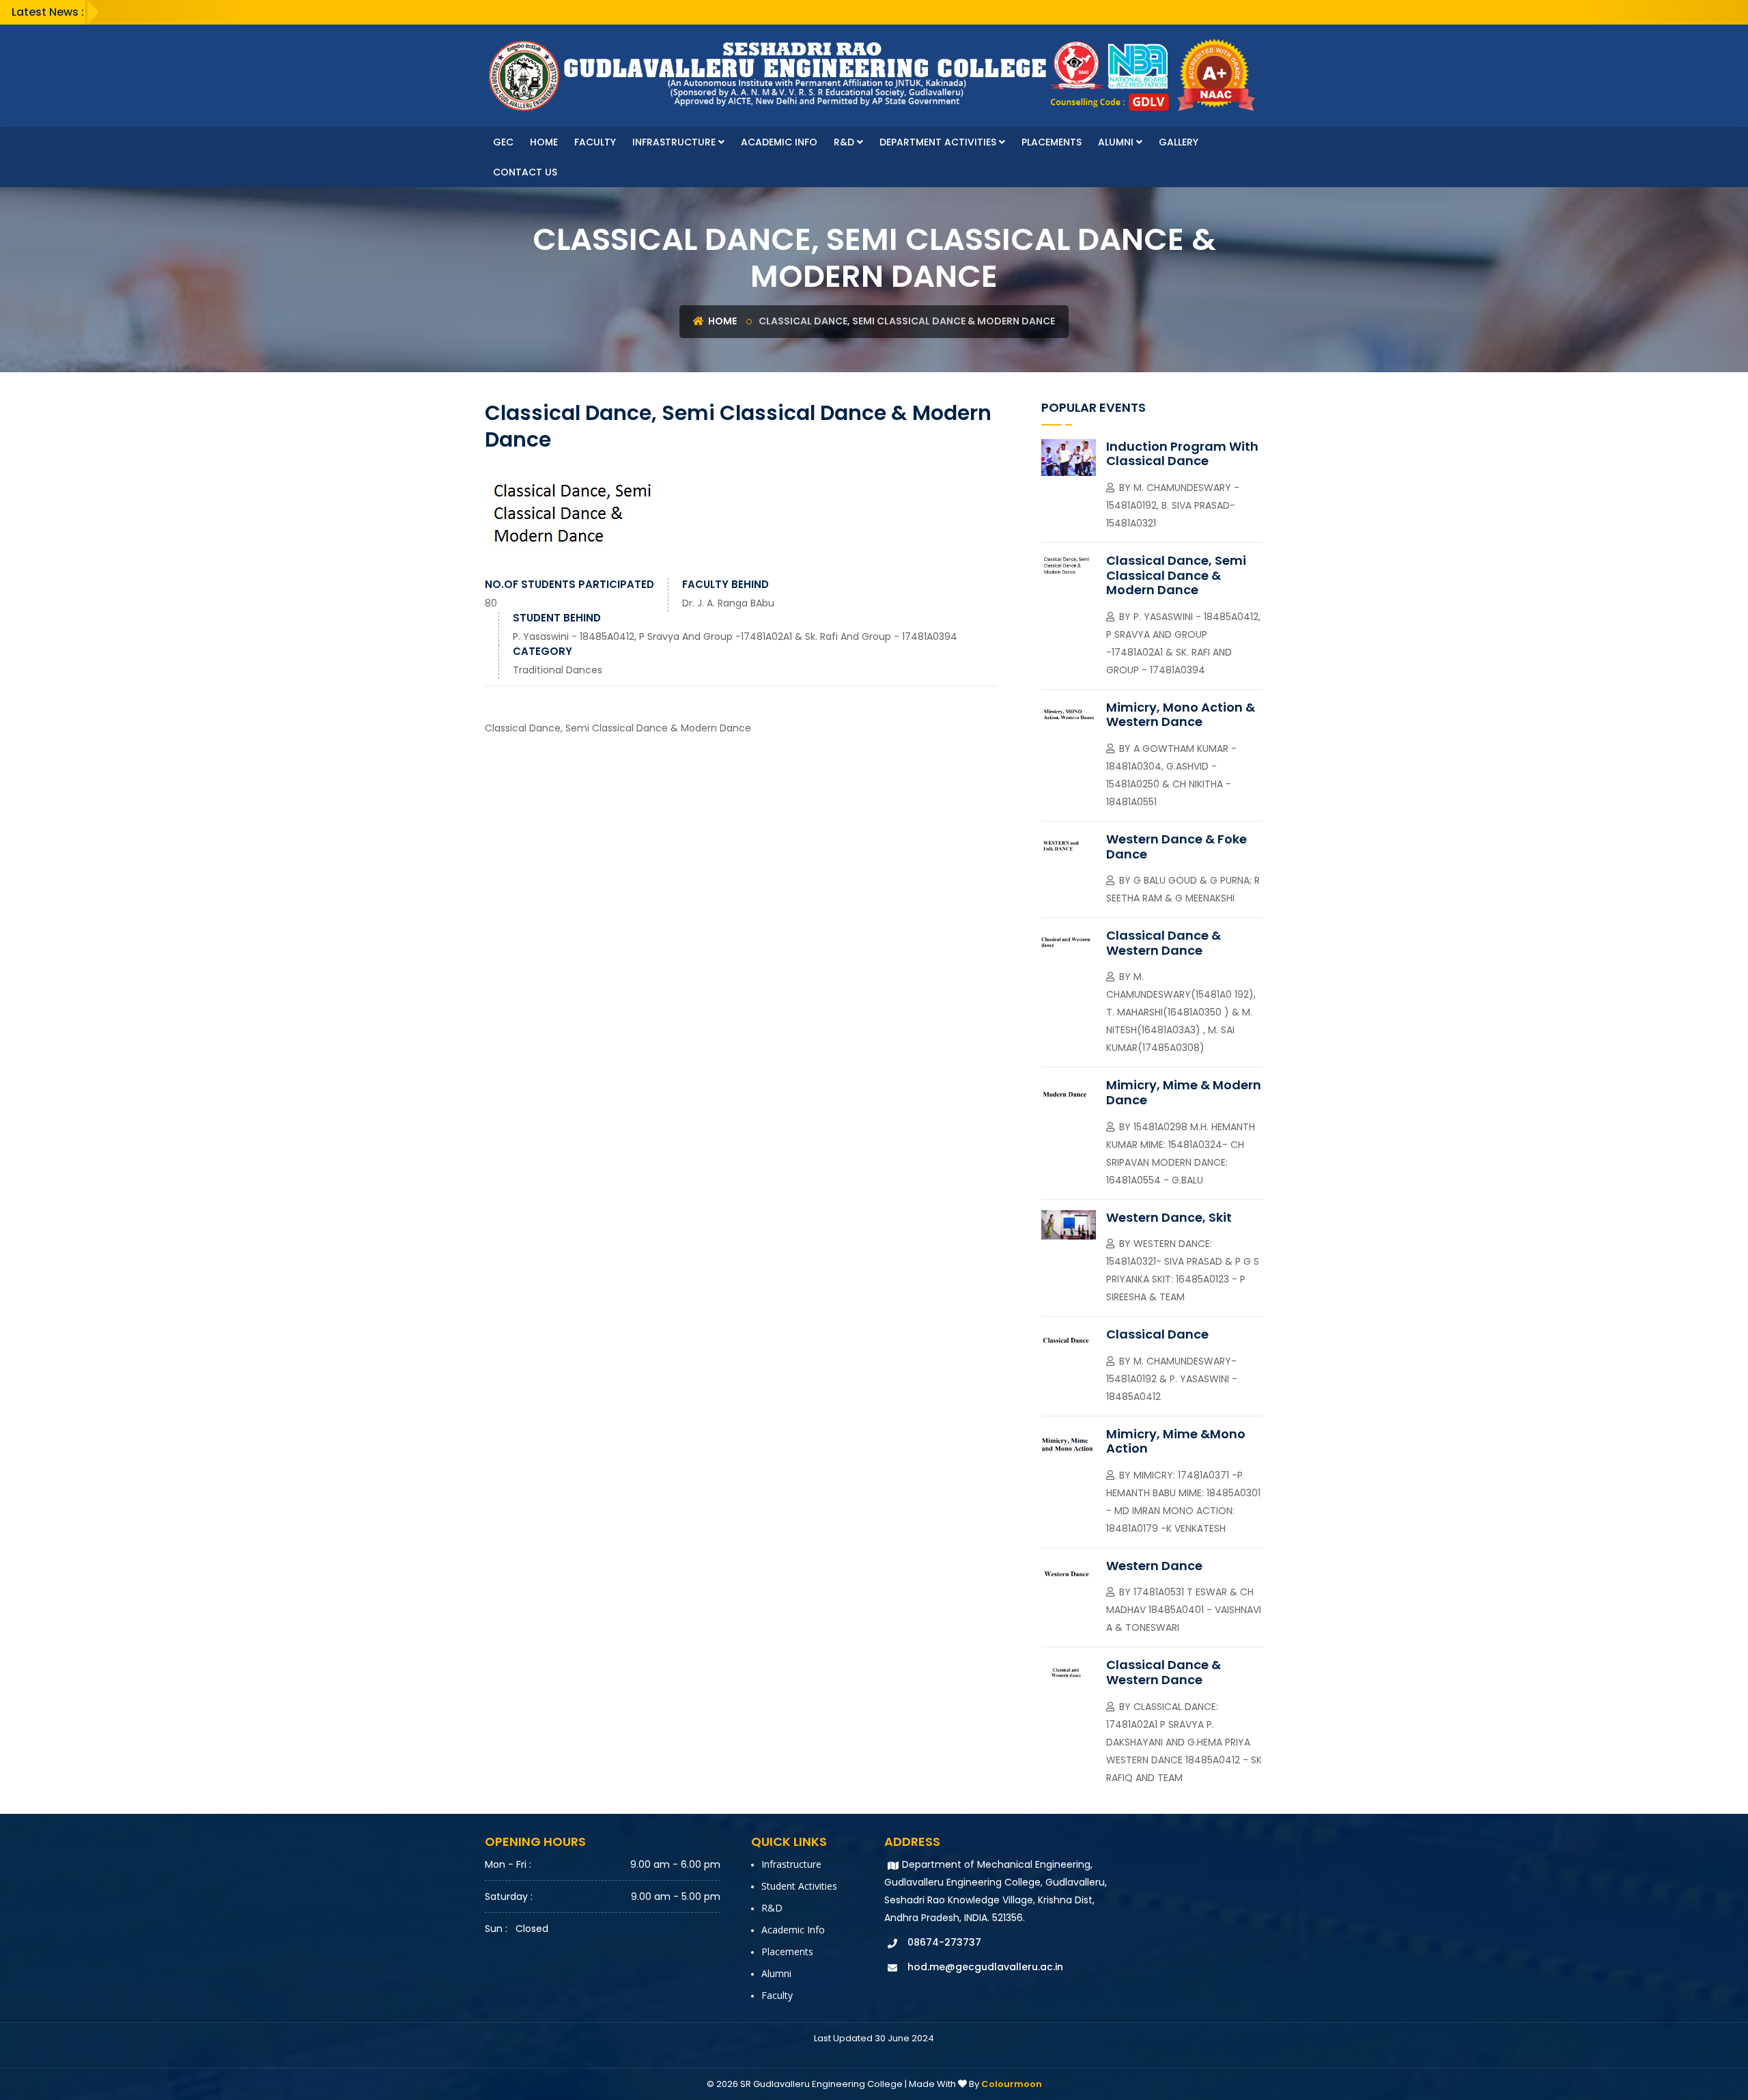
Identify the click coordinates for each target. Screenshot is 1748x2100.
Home (544, 142)
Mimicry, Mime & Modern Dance (1184, 1092)
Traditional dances (558, 670)
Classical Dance (1157, 1334)
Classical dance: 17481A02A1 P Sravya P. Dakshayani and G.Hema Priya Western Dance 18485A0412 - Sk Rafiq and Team (1184, 1742)
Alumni (1117, 142)
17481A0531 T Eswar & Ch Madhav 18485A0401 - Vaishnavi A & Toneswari (1184, 1610)
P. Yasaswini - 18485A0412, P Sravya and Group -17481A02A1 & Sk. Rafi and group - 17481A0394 (735, 636)
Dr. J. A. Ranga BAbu (728, 603)
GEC (503, 142)
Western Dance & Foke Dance (1176, 846)
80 (491, 603)
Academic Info (779, 142)
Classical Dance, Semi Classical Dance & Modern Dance (1176, 575)
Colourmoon (1012, 2084)
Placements (1052, 142)
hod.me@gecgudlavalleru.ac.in (985, 1967)
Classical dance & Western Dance (1164, 943)
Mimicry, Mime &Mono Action (1176, 1441)
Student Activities (799, 1886)
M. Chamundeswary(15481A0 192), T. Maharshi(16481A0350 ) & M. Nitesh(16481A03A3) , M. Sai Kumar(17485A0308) (1181, 1012)
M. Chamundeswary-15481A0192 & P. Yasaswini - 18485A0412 (1172, 1379)
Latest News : (48, 12)
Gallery (1179, 142)
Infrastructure (675, 142)
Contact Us (525, 172)
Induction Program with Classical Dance (1182, 454)
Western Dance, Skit (1169, 1217)
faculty (595, 142)
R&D (845, 142)
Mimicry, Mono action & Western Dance (1181, 715)
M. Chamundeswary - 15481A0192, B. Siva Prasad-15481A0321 (1173, 505)
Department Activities (939, 142)
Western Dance (1154, 1566)
